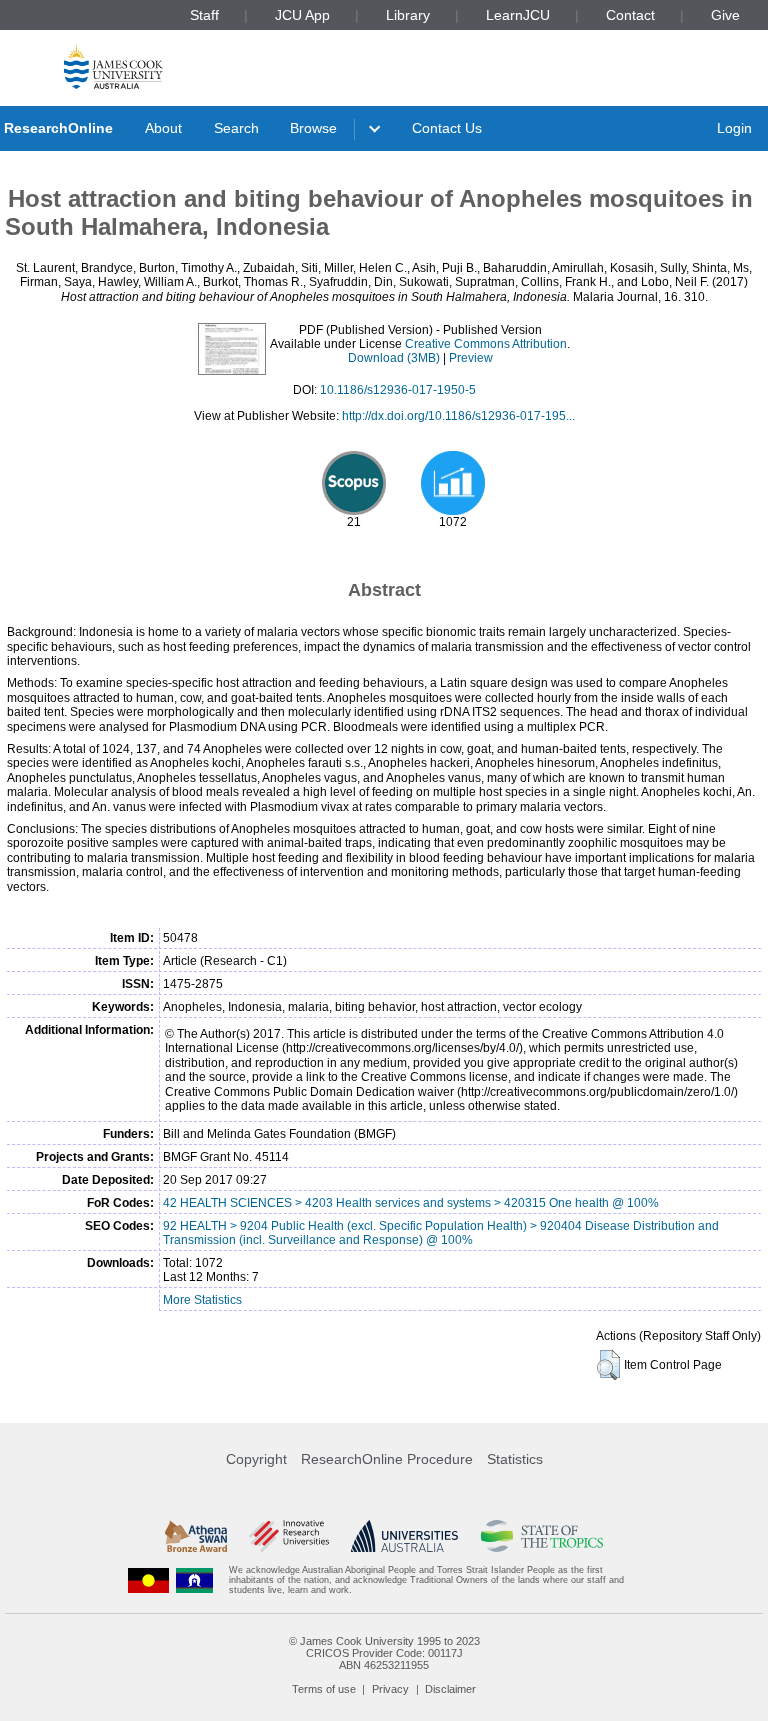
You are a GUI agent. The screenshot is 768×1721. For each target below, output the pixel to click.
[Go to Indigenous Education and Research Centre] (149, 1580)
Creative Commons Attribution (486, 344)
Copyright (256, 1459)
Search (236, 128)
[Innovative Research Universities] (288, 1536)
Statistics (515, 1459)
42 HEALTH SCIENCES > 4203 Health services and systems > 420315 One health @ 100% (411, 1203)
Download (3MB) (394, 358)
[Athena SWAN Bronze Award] (196, 1536)
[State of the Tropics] (542, 1536)
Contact (630, 15)
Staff (204, 15)
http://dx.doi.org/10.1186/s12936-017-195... (458, 416)
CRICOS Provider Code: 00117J (384, 1653)
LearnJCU (518, 15)
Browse (313, 128)
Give (725, 15)
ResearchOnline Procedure (387, 1459)
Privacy (390, 1689)
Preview (471, 358)
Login (734, 128)
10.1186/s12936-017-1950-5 (398, 390)
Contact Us (447, 128)
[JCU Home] (113, 66)
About (163, 128)
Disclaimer (450, 1689)
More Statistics (202, 1300)
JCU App (302, 15)
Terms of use (324, 1689)
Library (408, 15)
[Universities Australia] (404, 1536)
